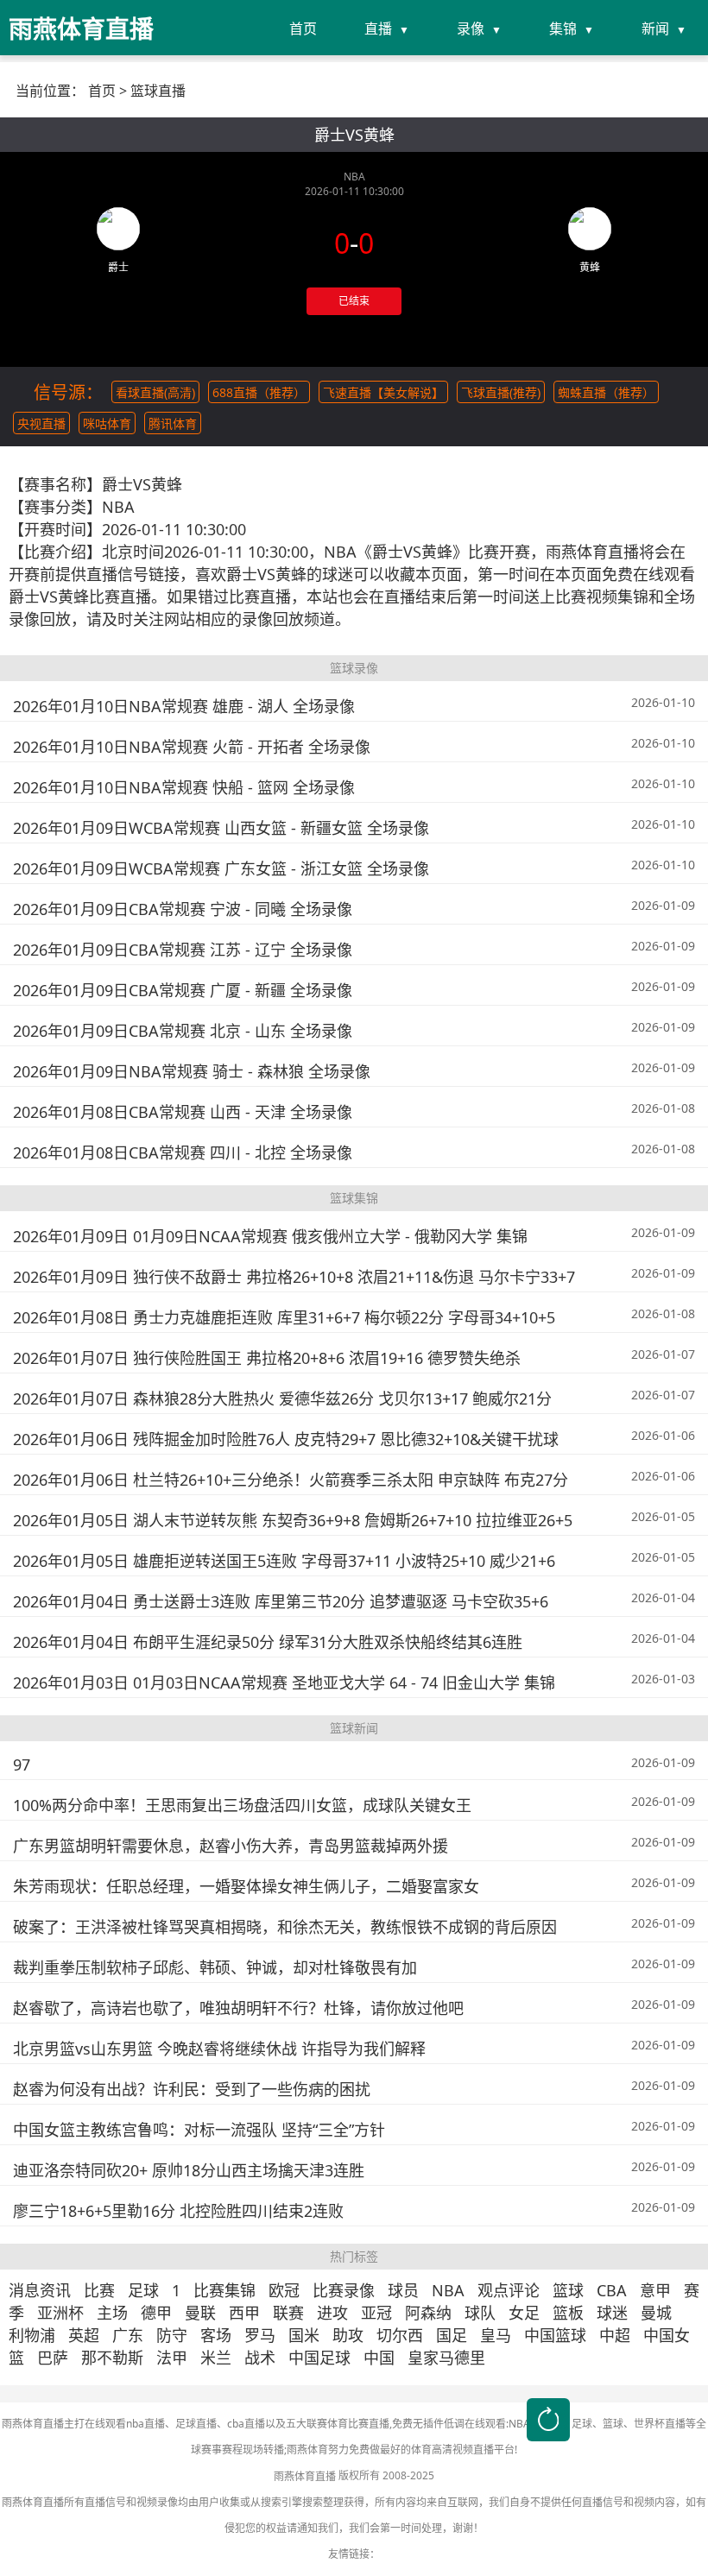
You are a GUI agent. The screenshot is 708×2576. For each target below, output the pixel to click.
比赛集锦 (224, 2290)
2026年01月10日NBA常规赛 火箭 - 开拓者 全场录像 (192, 747)
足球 (143, 2290)
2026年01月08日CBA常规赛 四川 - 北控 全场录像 (183, 1152)
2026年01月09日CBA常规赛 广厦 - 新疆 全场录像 (183, 990)
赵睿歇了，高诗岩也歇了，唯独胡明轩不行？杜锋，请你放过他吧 (238, 2008)
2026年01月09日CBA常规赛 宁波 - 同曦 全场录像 (183, 909)
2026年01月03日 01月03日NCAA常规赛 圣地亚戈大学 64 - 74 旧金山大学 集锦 (284, 1683)
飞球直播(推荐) (501, 392)
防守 (172, 2335)
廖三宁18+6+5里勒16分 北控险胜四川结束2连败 (178, 2211)
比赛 (99, 2290)
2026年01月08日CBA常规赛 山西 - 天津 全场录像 (183, 1112)
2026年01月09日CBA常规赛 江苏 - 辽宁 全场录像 (183, 950)
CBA (612, 2290)
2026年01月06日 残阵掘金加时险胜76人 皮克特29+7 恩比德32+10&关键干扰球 (286, 1439)
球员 (403, 2290)
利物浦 (32, 2335)
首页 (303, 28)
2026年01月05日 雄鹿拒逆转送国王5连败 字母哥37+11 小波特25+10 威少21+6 (284, 1561)
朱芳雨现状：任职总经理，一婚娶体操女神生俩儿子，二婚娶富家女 (246, 1886)
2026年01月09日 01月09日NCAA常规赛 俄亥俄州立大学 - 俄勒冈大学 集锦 (270, 1236)
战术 (260, 2358)
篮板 (568, 2313)
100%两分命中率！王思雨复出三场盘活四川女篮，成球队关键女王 (242, 1805)
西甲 (244, 2313)
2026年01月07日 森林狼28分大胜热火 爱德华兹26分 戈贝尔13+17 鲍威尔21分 (282, 1398)
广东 (128, 2335)
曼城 (656, 2313)
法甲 (172, 2358)
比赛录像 (344, 2290)
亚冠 (376, 2313)
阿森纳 (428, 2313)
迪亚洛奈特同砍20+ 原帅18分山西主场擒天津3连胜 (189, 2170)
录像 (471, 28)
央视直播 (41, 423)
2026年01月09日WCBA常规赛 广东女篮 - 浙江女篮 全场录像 (221, 868)
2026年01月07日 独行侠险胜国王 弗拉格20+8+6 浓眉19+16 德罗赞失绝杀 (267, 1358)
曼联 (200, 2313)
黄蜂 (590, 267)
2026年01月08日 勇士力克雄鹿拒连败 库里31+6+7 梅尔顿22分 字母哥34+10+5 (284, 1317)
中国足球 (319, 2358)
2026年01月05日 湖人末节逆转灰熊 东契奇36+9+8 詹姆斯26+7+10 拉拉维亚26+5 (293, 1520)
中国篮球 (555, 2335)
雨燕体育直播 (305, 2476)
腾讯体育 (173, 423)
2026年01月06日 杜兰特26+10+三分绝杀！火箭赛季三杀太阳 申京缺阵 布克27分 (291, 1480)
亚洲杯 (60, 2313)
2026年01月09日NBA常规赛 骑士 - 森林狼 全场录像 (192, 1071)
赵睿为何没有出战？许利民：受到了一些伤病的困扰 (192, 2089)
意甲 (655, 2290)
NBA (448, 2290)
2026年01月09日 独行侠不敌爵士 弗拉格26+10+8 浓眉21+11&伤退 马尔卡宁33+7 (294, 1277)
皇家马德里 (446, 2358)
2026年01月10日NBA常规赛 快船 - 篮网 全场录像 (184, 787)
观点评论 (509, 2290)
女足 (524, 2313)
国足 (452, 2335)
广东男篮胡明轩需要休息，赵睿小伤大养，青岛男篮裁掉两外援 (231, 1846)
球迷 (612, 2313)
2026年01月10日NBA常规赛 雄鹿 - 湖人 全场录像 (184, 706)
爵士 (118, 267)
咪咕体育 (107, 423)
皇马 (496, 2335)
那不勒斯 (112, 2358)
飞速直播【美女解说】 (383, 392)
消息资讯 (40, 2290)
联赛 (288, 2313)
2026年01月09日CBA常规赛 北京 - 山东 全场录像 (183, 1031)
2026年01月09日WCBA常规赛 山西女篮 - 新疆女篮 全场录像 (221, 828)
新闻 (655, 28)
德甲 (156, 2313)
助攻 (348, 2335)
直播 (378, 28)
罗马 (260, 2335)
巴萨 (53, 2358)
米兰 (216, 2358)
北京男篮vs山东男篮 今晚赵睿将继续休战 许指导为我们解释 (219, 2049)
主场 (112, 2313)
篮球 (568, 2290)
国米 (304, 2335)
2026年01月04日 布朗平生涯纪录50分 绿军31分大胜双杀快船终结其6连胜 (268, 1642)
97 (22, 1765)
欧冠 (284, 2290)
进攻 (332, 2313)
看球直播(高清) (155, 392)
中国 (379, 2358)
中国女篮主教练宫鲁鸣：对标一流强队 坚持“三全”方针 (199, 2130)
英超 (84, 2335)
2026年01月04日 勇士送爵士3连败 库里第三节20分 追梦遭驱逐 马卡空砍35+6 (281, 1601)
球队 (480, 2313)
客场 (216, 2335)
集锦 (563, 28)
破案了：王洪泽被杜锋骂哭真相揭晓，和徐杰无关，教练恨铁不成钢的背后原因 (285, 1927)
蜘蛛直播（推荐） (606, 392)
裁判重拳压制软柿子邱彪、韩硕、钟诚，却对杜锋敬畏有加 (215, 1967)
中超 (615, 2335)
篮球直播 (158, 91)
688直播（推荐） (259, 392)
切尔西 (400, 2335)
